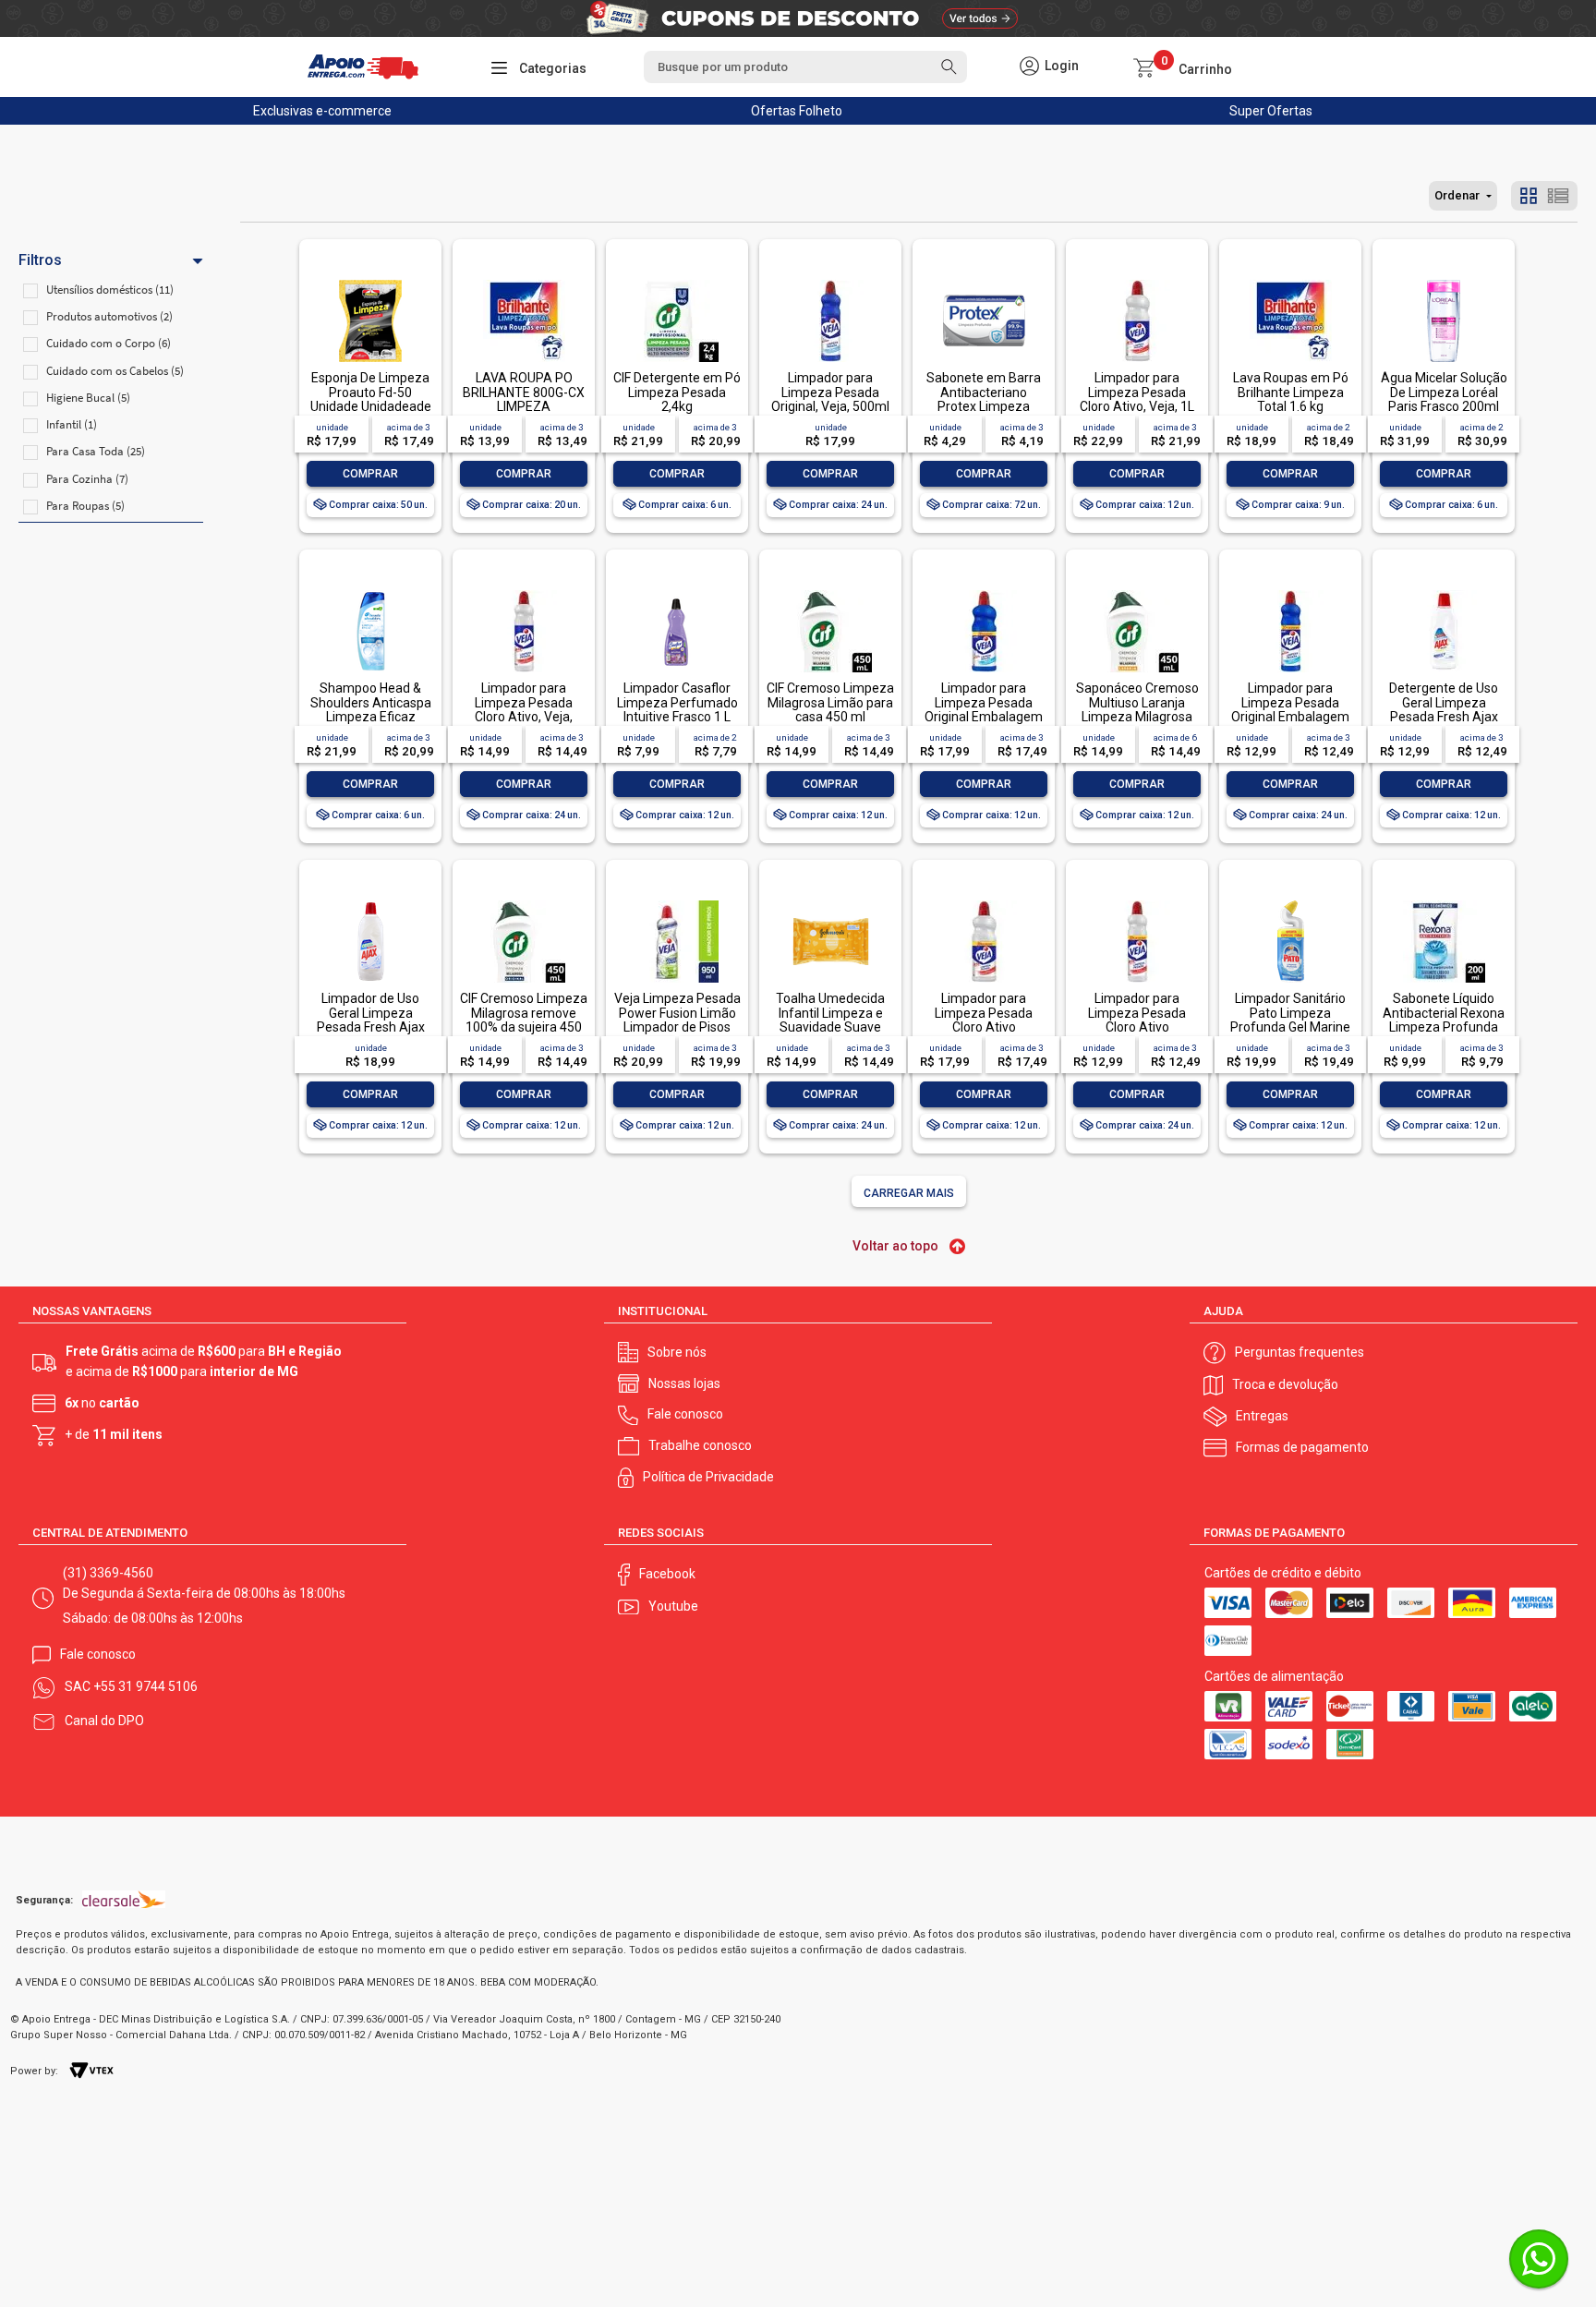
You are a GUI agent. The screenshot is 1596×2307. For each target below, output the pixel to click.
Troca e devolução (1285, 1384)
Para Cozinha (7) (87, 479)
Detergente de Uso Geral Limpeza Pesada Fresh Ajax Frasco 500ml (1444, 709)
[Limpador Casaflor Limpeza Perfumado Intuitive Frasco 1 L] (677, 592)
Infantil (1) (72, 424)
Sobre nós (677, 1352)
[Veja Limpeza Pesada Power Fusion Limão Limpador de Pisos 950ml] (677, 902)
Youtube (673, 1606)
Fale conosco (685, 1414)
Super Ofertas (1271, 111)
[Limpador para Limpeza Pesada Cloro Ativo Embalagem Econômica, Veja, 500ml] (1137, 902)
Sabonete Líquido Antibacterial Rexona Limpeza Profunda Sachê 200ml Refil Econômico (1444, 1027)
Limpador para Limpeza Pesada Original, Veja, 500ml (830, 392)
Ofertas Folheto (797, 111)
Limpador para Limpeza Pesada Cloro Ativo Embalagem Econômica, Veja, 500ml (1137, 1034)
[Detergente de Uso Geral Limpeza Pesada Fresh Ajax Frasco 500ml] (1444, 592)
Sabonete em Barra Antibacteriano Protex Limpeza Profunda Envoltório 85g (984, 406)
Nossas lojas (684, 1383)
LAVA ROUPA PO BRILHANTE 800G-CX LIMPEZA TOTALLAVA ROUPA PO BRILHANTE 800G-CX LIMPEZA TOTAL (524, 413)
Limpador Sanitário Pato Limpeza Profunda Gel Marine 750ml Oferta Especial (1290, 1027)
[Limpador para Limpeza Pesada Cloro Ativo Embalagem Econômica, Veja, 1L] (984, 902)
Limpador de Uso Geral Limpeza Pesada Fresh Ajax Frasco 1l (371, 1020)
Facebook (667, 1574)
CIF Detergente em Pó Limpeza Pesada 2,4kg (677, 392)
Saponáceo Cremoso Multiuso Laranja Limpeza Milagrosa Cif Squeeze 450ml (1137, 709)
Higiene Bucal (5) (88, 398)
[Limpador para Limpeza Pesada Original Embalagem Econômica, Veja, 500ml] (1290, 592)
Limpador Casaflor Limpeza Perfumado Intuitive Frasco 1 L (677, 702)
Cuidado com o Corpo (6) (109, 343)
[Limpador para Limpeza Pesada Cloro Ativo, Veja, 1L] (1137, 281)
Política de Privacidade (708, 1477)
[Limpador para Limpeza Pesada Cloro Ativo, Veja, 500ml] (524, 592)
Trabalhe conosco (700, 1445)
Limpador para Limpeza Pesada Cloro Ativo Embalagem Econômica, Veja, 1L (984, 1027)
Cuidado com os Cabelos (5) (115, 371)
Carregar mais (909, 1193)
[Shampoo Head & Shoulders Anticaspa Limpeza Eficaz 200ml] (370, 592)
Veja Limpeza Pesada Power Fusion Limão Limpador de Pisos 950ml (677, 1020)
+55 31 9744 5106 (145, 1686)
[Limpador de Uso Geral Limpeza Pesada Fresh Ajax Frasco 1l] (370, 902)
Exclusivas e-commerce (322, 111)
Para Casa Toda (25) (96, 451)
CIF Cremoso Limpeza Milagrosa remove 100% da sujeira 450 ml (524, 1020)
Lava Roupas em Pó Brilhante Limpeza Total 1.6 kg (1291, 392)
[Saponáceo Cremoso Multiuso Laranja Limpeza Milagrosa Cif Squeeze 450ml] (1137, 592)
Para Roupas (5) (85, 506)
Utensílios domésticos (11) (110, 290)
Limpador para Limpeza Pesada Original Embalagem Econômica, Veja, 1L (984, 709)
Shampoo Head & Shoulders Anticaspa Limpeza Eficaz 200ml (371, 709)
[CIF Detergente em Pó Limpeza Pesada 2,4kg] (677, 281)
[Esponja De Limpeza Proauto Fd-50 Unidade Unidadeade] (370, 281)
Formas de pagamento (1302, 1447)
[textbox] (805, 67)
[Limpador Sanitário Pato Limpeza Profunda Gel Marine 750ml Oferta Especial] (1290, 902)
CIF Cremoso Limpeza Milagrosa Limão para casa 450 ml (830, 702)
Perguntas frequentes (1300, 1352)
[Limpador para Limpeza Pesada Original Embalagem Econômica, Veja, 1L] (984, 592)
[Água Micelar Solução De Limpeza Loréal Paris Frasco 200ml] (1444, 281)
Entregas (1262, 1416)
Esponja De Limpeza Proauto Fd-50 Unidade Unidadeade (371, 392)
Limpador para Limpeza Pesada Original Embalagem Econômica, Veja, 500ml (1290, 717)
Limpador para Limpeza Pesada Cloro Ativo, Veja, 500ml (524, 709)
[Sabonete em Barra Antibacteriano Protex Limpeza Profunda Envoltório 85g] (984, 281)
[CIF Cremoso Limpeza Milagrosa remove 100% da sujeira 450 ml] (524, 902)
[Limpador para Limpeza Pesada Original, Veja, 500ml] (830, 281)
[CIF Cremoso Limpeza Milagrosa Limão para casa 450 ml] (830, 592)
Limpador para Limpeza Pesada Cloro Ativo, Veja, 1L (1137, 392)
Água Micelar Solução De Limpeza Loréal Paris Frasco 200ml (1444, 392)
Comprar (370, 474)
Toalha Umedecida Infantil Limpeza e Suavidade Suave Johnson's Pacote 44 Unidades (830, 1027)
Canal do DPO (104, 1721)
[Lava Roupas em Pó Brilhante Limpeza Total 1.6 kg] (1290, 281)
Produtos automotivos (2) (109, 316)
